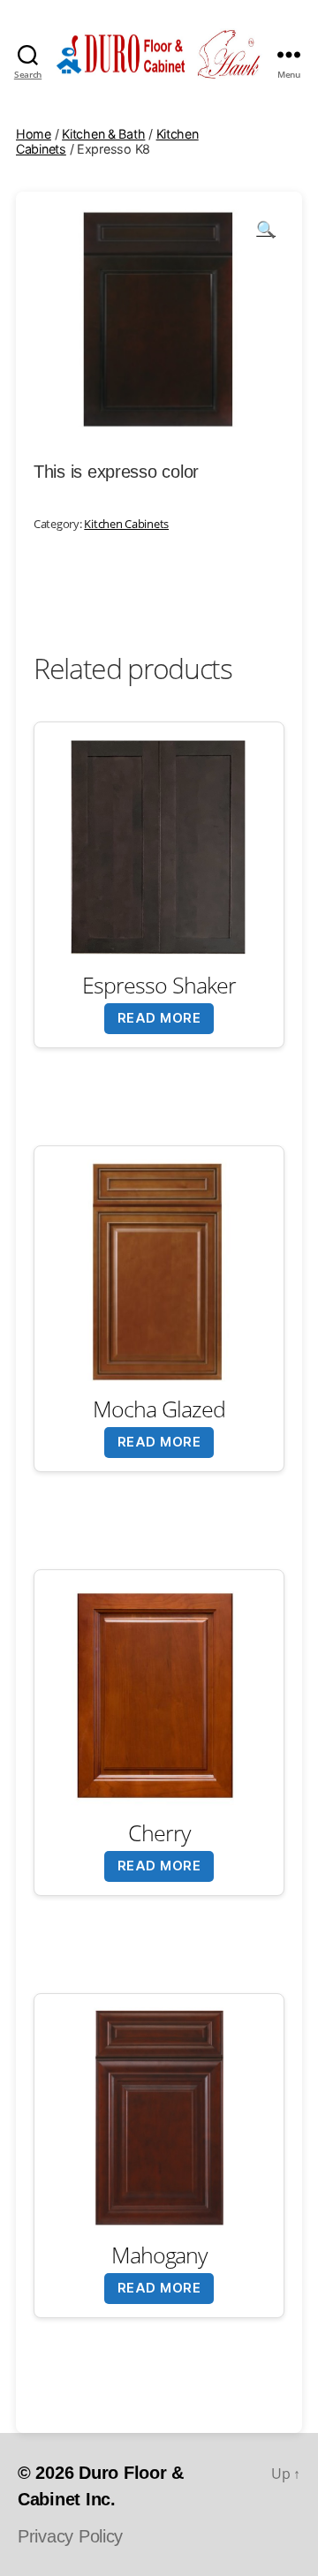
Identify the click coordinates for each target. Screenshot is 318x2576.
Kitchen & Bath (103, 134)
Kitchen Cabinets (126, 524)
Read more (159, 1018)
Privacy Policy (70, 2536)
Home (34, 134)
